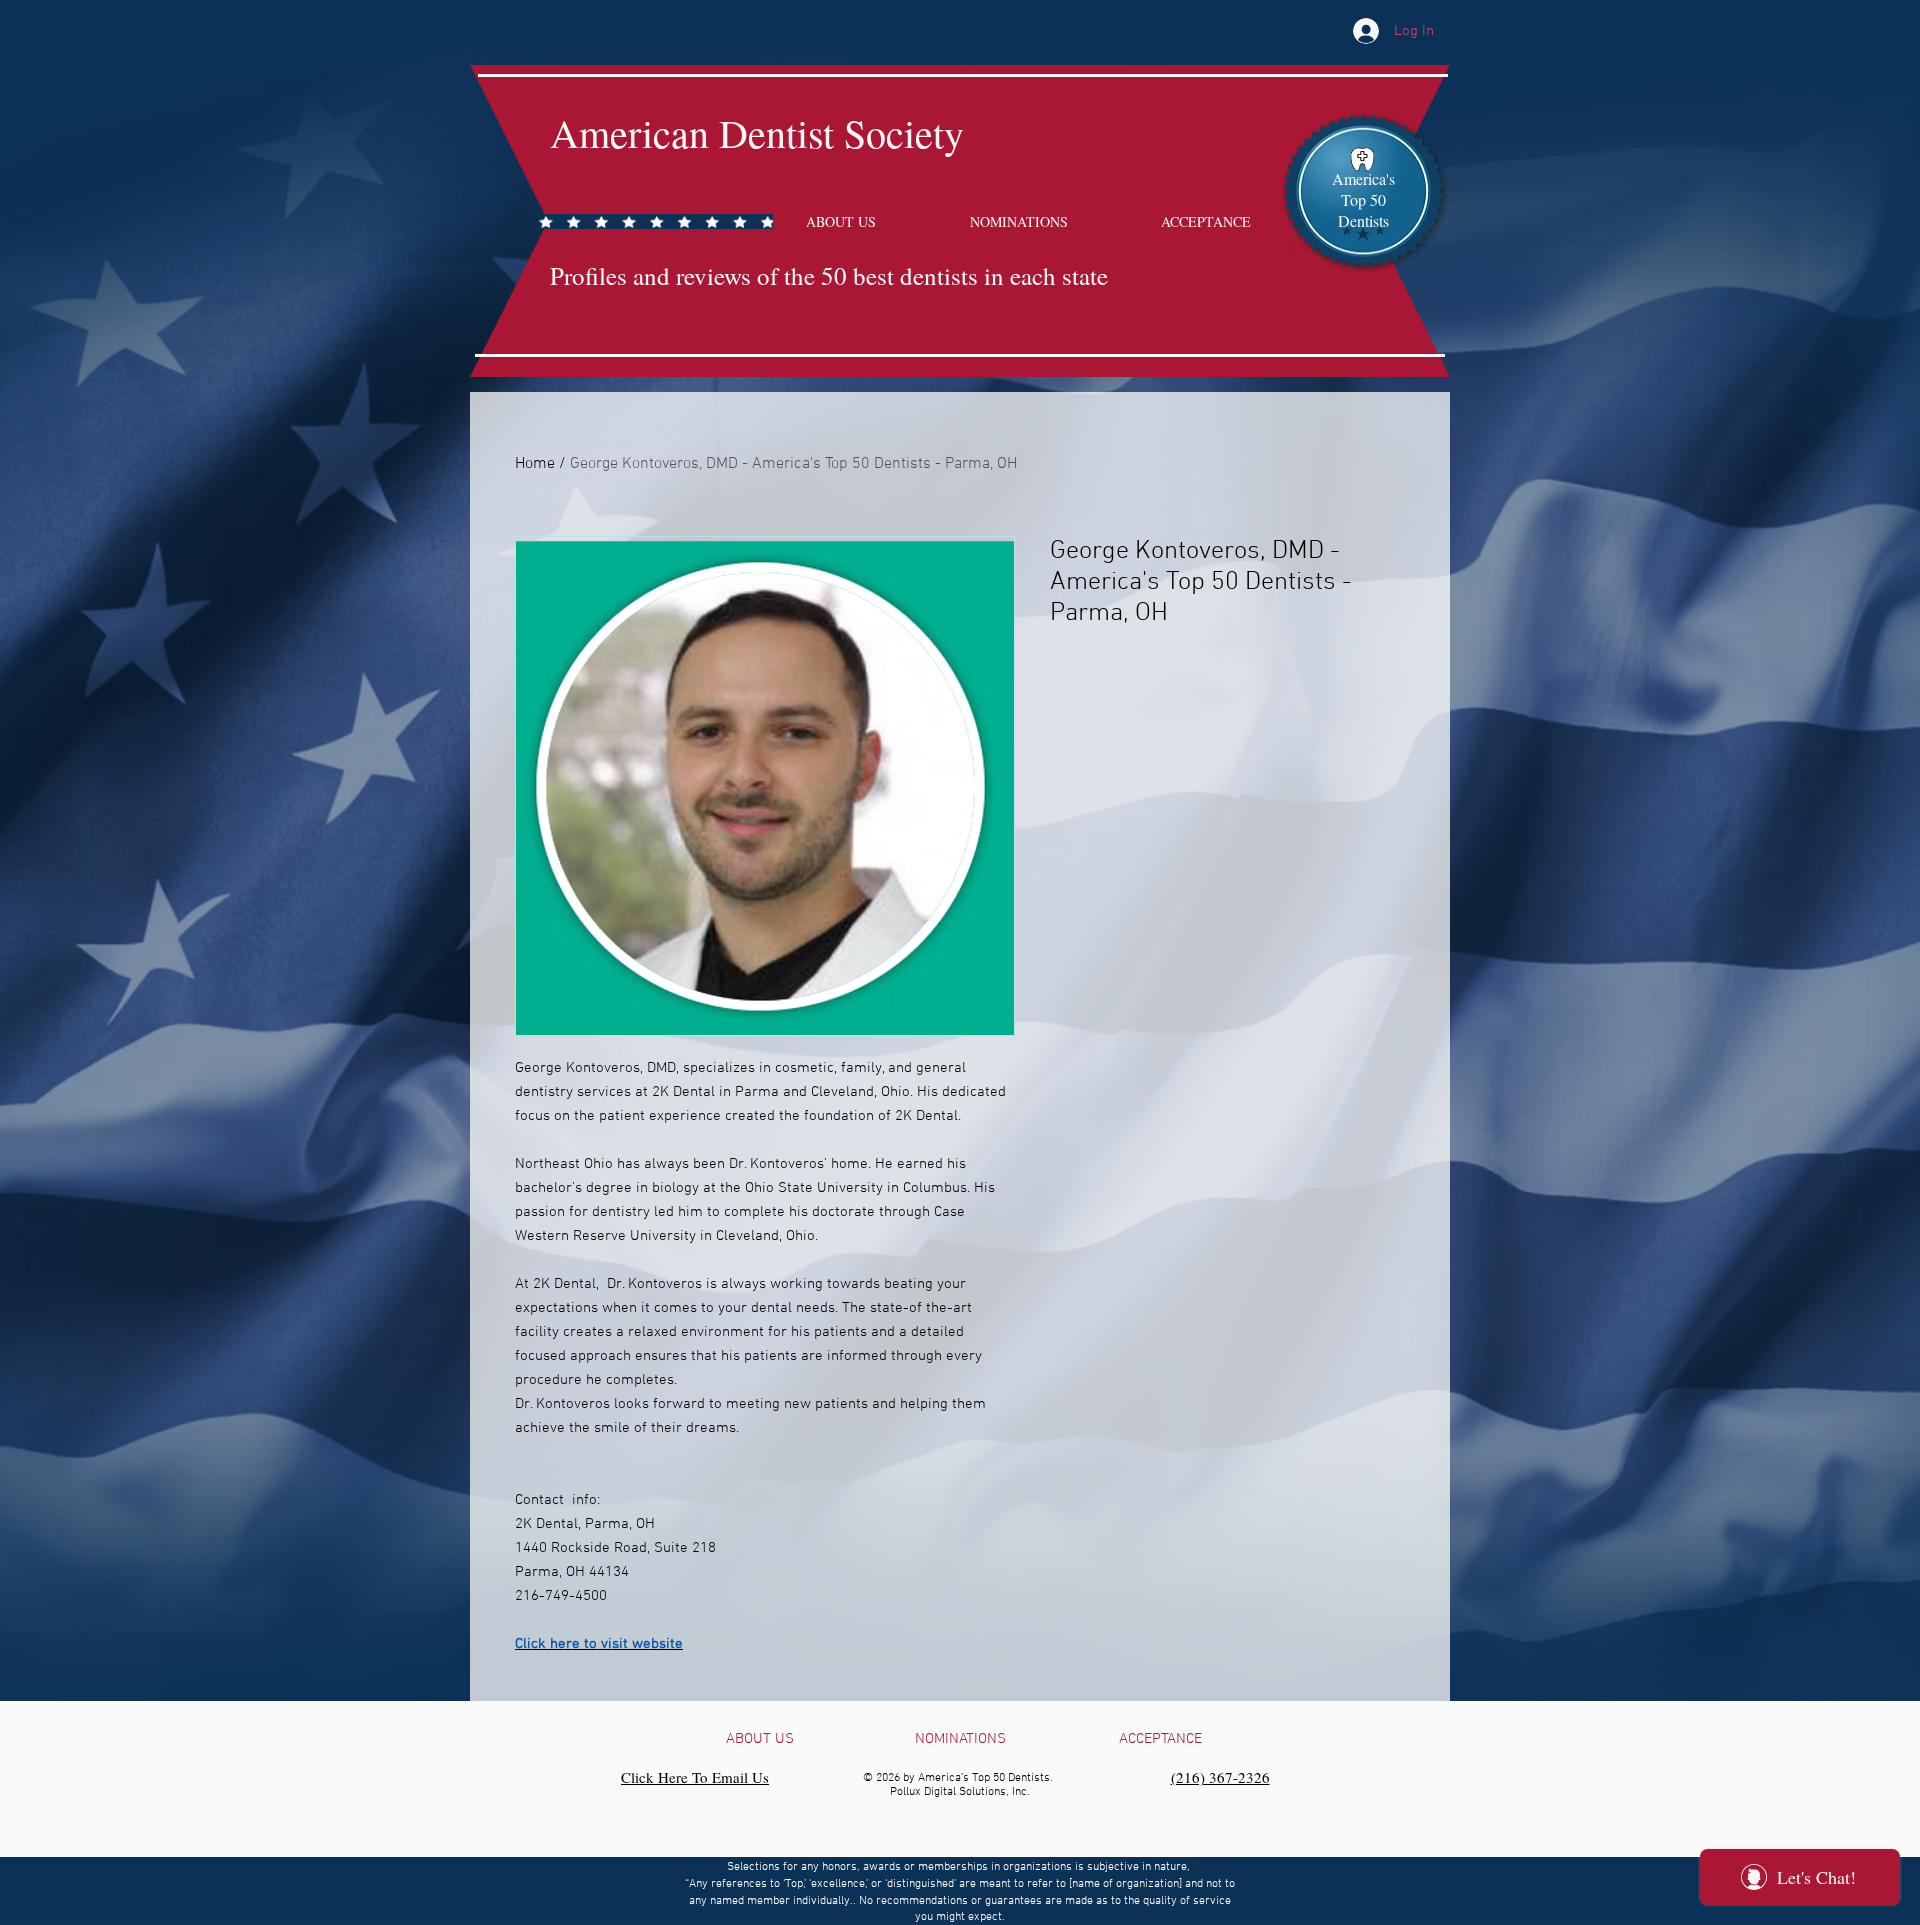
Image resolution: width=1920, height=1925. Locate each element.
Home (535, 464)
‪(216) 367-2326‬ (1220, 1777)
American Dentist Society (757, 132)
